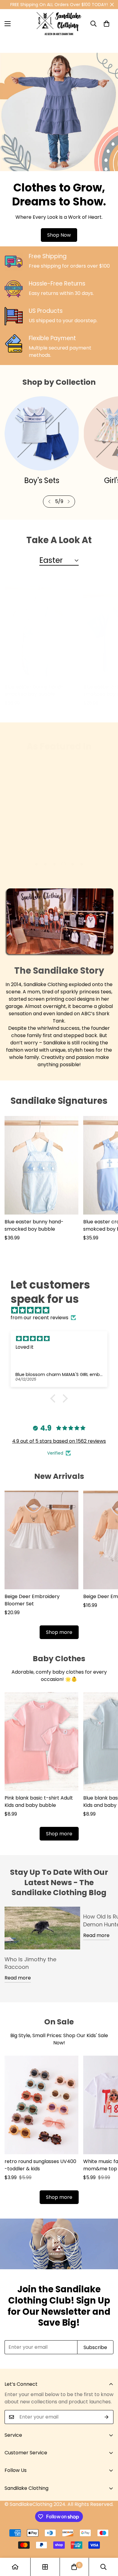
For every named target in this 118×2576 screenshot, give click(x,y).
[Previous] (49, 502)
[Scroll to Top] (107, 2544)
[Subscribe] (107, 2417)
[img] (62, 1310)
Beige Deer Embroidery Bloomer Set (32, 1600)
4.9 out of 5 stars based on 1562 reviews (59, 1441)
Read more (18, 1978)
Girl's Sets (42, 480)
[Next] (69, 502)
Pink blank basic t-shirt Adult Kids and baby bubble (39, 1802)
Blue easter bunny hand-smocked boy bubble (34, 690)
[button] (107, 24)
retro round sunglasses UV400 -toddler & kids (40, 2165)
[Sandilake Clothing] (59, 24)
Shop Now (59, 235)
